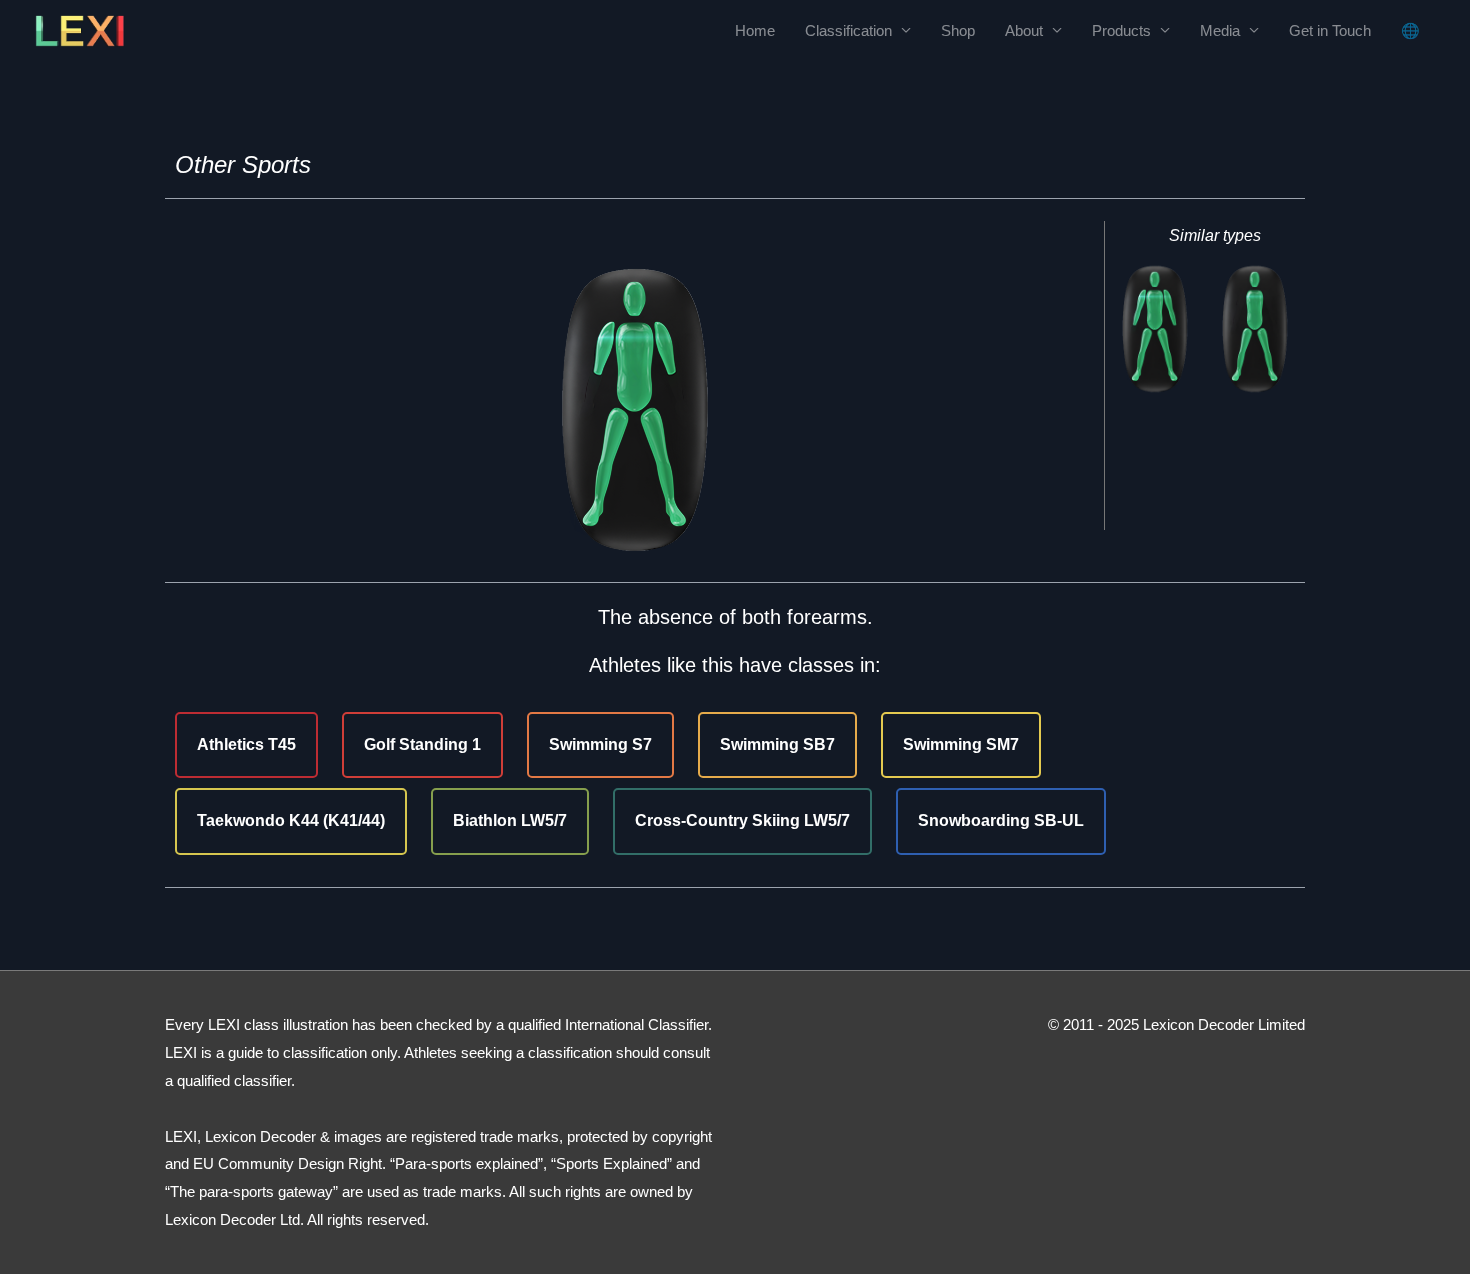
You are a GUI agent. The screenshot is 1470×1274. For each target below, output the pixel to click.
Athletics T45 (246, 744)
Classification (848, 30)
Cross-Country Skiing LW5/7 (742, 820)
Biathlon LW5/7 (510, 820)
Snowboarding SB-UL (1001, 820)
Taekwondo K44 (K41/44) (291, 820)
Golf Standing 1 (422, 744)
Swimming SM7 (961, 744)
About (1024, 30)
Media (1220, 30)
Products (1121, 30)
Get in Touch (1330, 30)
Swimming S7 (600, 744)
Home (755, 30)
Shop (958, 30)
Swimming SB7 (777, 744)
